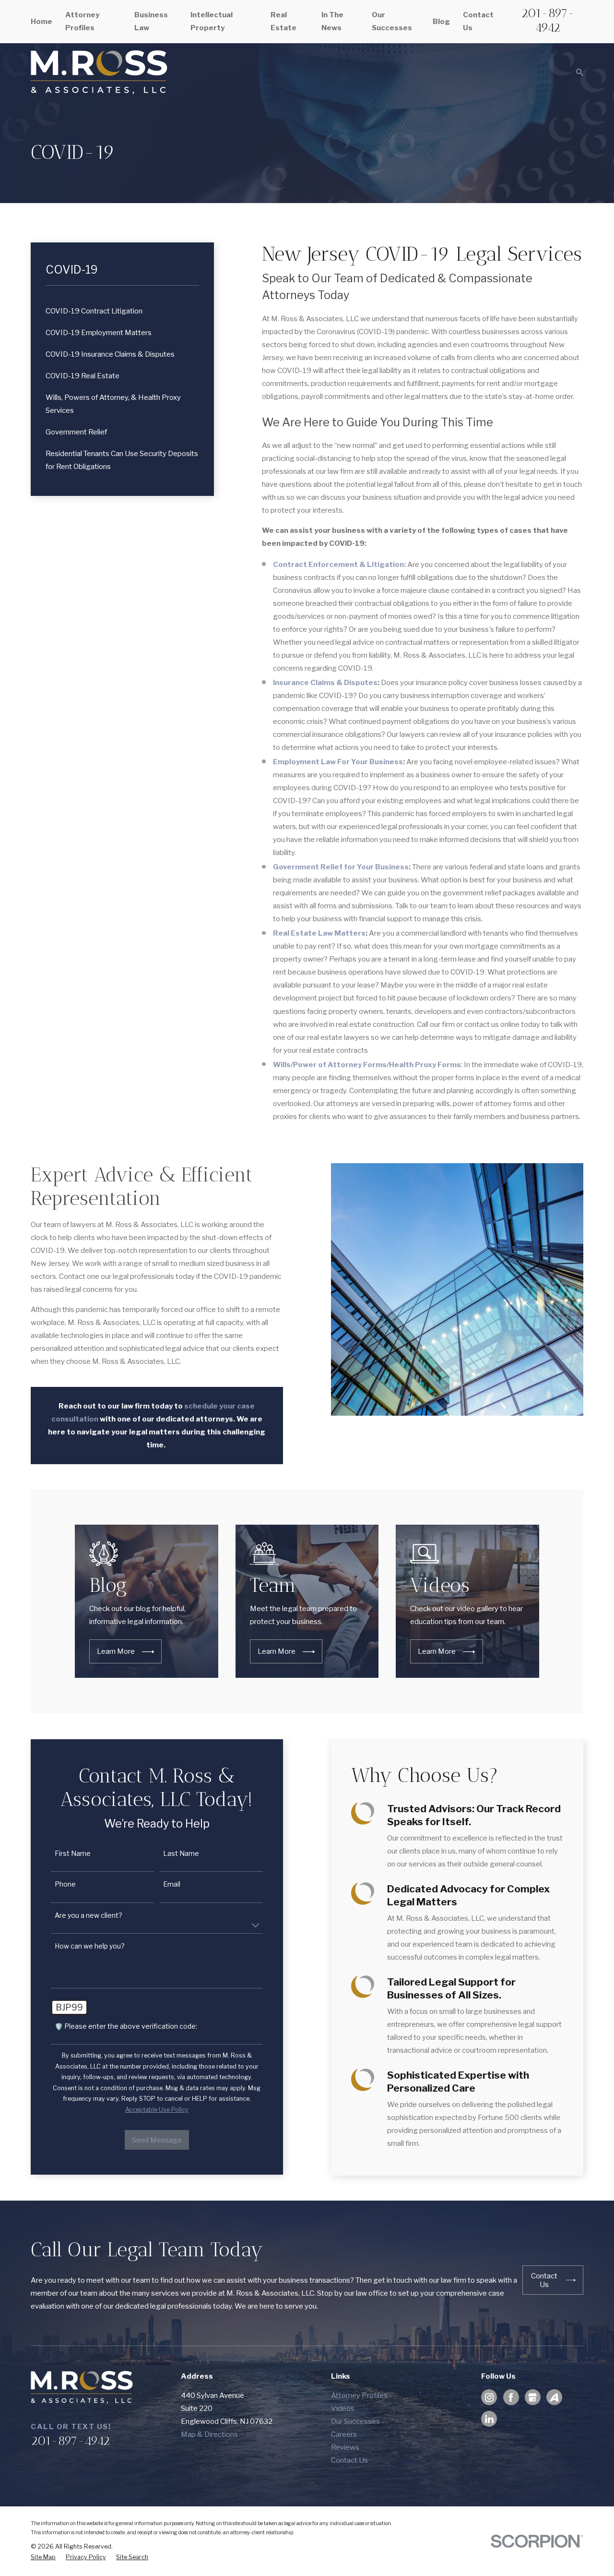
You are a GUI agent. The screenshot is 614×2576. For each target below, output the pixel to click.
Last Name (181, 1854)
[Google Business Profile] (532, 2397)
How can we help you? (90, 1946)
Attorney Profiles (359, 2395)
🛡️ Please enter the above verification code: (126, 2026)
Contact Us (349, 2460)
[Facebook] (511, 2397)
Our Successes (355, 2421)
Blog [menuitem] (441, 22)
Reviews (345, 2447)
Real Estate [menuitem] (283, 21)
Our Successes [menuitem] (392, 21)
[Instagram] (489, 2397)
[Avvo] (554, 2397)
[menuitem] (123, 311)
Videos (343, 2408)
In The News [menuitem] (332, 21)
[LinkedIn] (489, 2419)
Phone (65, 1884)
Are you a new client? (89, 1915)
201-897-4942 (548, 20)
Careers (344, 2434)
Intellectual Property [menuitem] (212, 21)
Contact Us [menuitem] (478, 21)
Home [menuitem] (41, 22)
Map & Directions (209, 2434)
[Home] (99, 72)
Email (172, 1884)
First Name (73, 1854)
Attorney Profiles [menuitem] (82, 21)
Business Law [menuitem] (151, 21)
